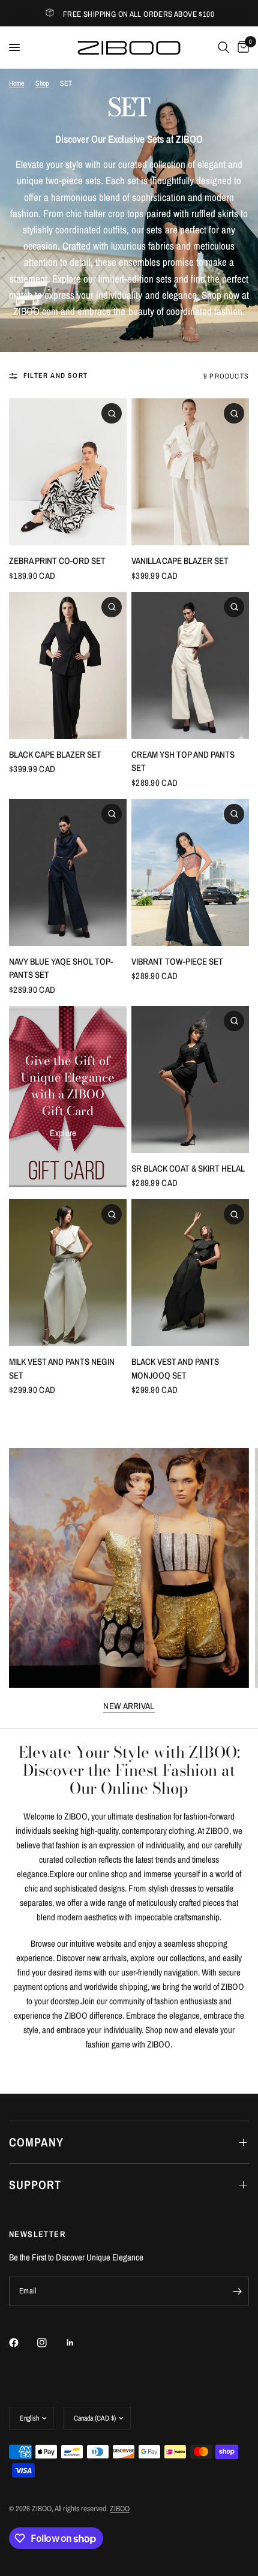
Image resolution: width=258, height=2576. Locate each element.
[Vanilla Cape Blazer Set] (190, 472)
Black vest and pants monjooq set (175, 1368)
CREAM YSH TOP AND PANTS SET (183, 761)
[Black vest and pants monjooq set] (190, 1273)
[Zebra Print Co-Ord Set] (68, 472)
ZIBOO (120, 2509)
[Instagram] (50, 2343)
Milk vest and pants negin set (62, 1368)
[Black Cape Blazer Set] (68, 666)
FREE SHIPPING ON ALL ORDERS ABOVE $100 (139, 14)
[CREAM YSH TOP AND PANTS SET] (190, 666)
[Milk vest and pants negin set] (68, 1273)
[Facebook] (22, 2343)
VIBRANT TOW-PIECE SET (177, 961)
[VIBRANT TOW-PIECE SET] (190, 873)
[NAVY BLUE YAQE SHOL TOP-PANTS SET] (68, 873)
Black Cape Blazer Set (55, 754)
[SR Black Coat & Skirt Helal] (190, 1080)
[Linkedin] (79, 2343)
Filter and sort (55, 376)
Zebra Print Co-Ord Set (57, 561)
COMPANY (36, 2142)
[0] (241, 47)
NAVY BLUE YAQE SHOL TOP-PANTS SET (61, 968)
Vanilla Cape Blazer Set (180, 561)
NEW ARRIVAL (129, 1706)
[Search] (223, 47)
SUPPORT (35, 2185)
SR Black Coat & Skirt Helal (188, 1168)
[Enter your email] (237, 2291)
